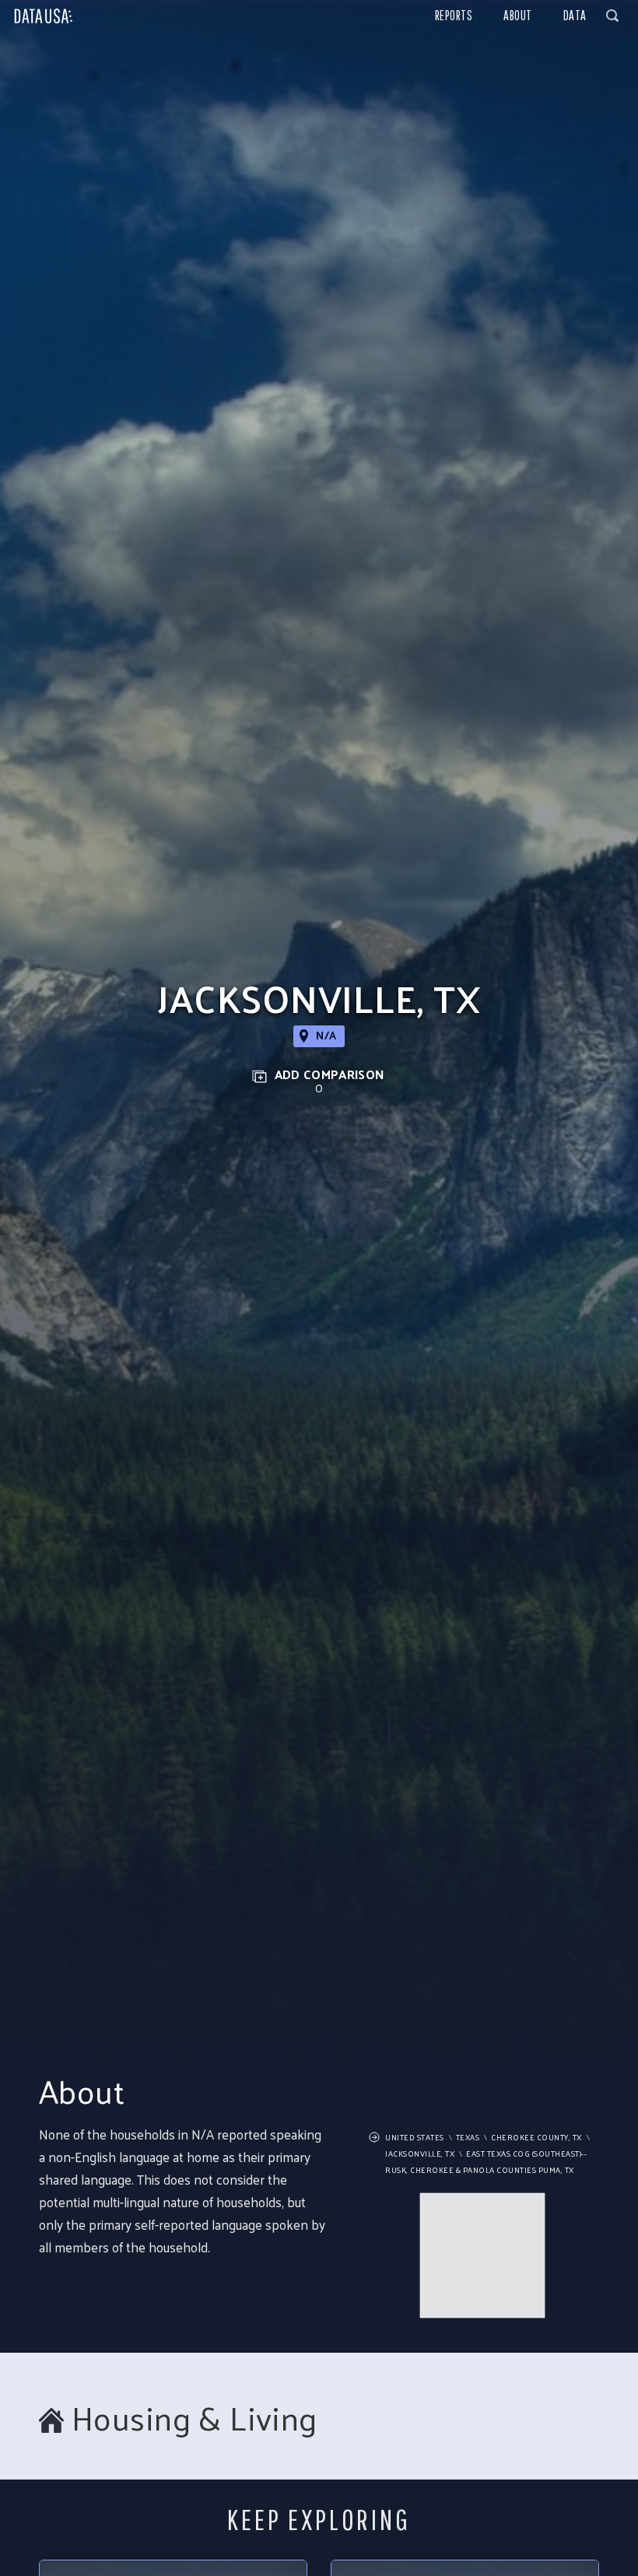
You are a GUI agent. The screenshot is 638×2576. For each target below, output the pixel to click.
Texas (468, 2137)
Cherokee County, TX (536, 2137)
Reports (454, 15)
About (518, 15)
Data (575, 15)
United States (415, 2137)
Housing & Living (195, 2418)
